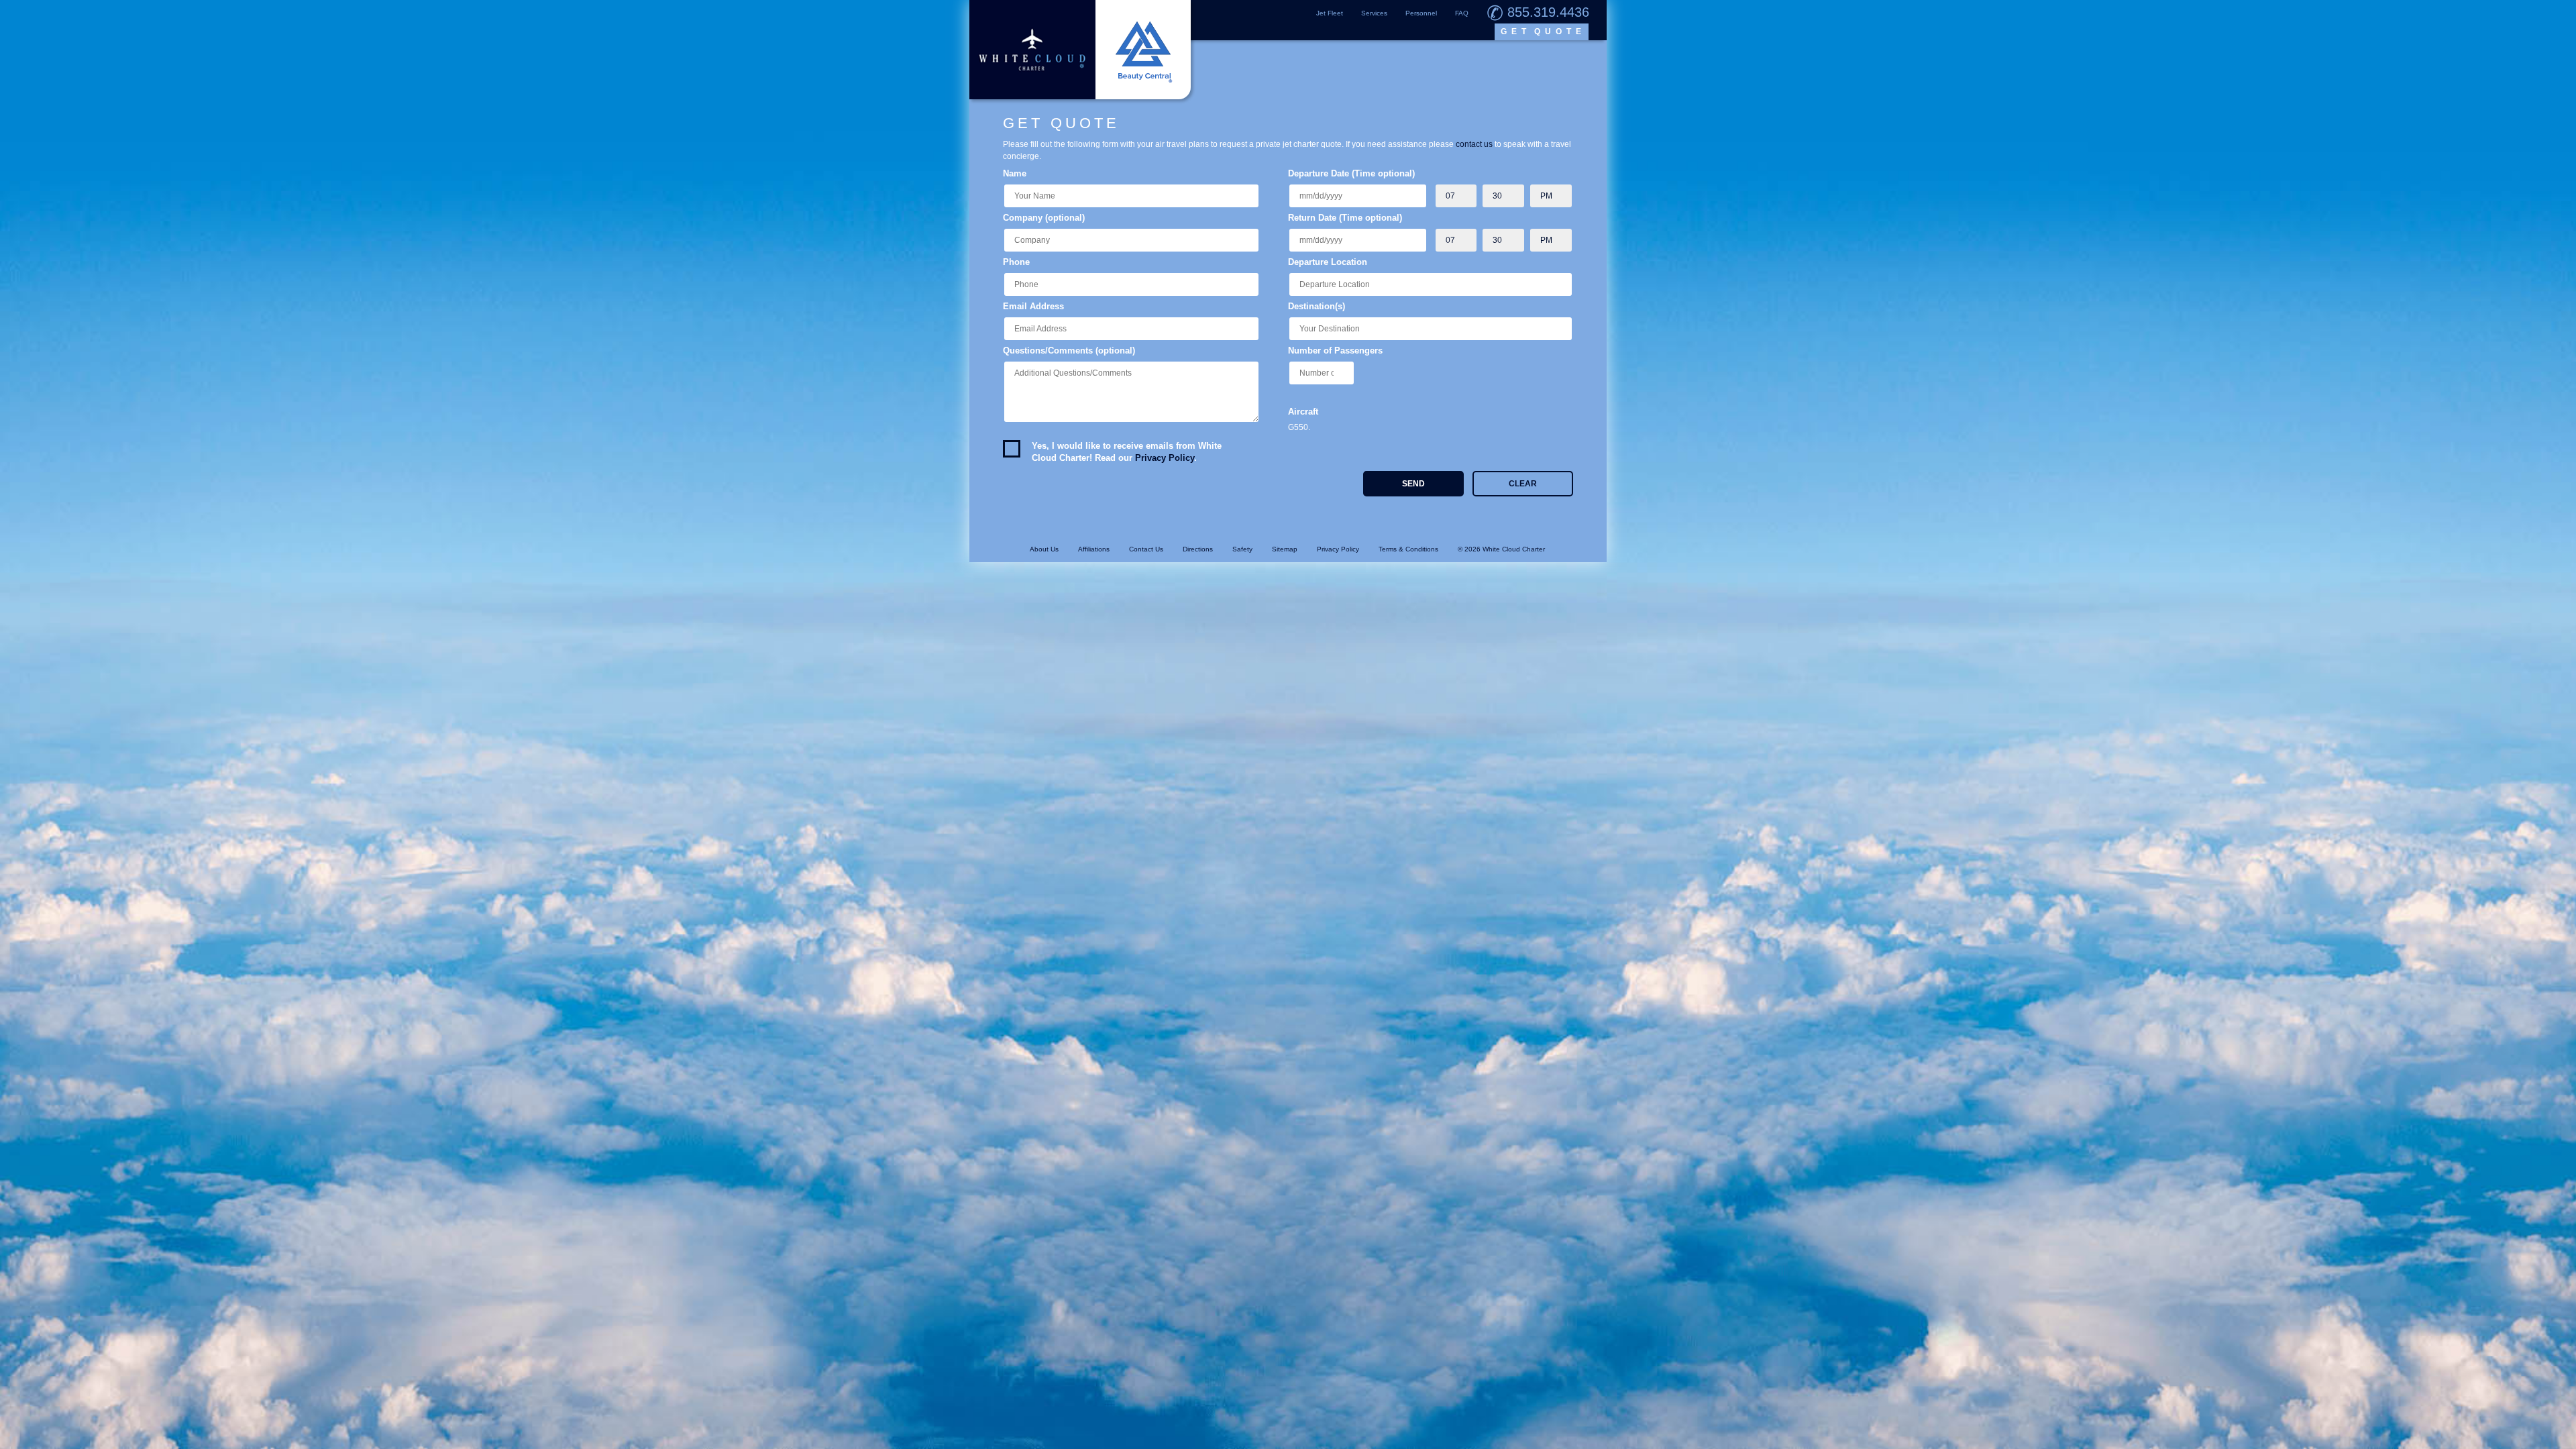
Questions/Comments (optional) (1069, 351)
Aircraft (1303, 412)
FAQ (1462, 13)
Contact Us (1146, 549)
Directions (1198, 549)
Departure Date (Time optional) (1351, 173)
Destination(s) (1317, 306)
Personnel (1421, 13)
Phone (1016, 262)
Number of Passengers (1335, 351)
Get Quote (1543, 32)
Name (1015, 173)
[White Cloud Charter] (1080, 50)
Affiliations (1094, 549)
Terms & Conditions (1408, 549)
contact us (1474, 144)
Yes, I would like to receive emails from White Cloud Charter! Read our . (1127, 452)
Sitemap (1285, 549)
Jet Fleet (1330, 13)
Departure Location (1328, 262)
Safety (1242, 549)
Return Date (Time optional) (1345, 218)
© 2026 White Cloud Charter (1501, 549)
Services (1374, 13)
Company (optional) (1044, 218)
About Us (1044, 549)
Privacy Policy (1165, 458)
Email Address (1033, 306)
